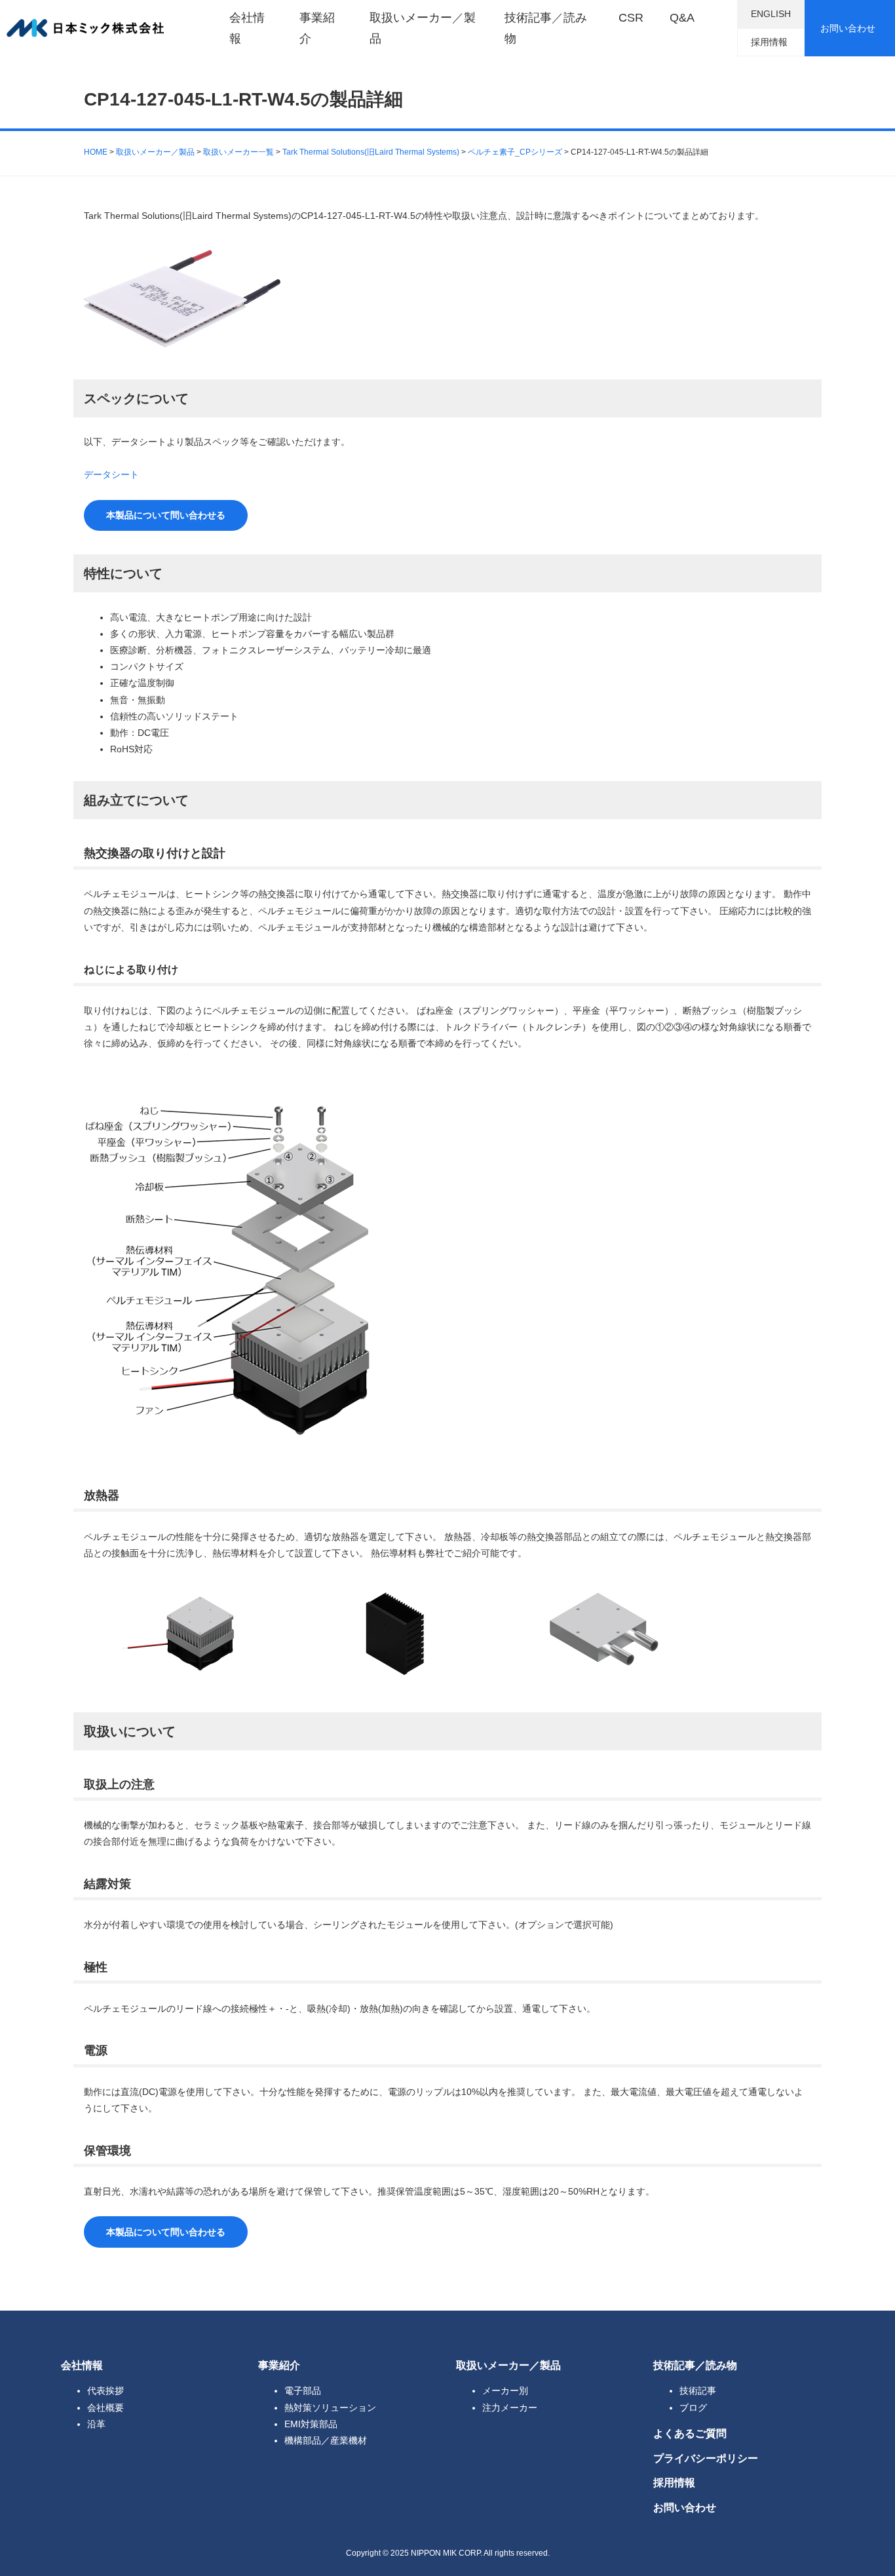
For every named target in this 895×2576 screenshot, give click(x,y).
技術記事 (698, 2391)
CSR (631, 18)
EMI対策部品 (311, 2424)
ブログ (693, 2408)
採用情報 (769, 42)
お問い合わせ (848, 28)
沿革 (96, 2424)
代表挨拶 (105, 2391)
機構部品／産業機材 (326, 2440)
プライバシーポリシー (706, 2458)
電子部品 (303, 2391)
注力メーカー (510, 2408)
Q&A (682, 18)
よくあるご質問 (690, 2433)
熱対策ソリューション (330, 2408)
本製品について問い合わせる (166, 515)
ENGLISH (771, 14)
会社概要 (105, 2408)
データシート (111, 474)
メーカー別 (505, 2391)
